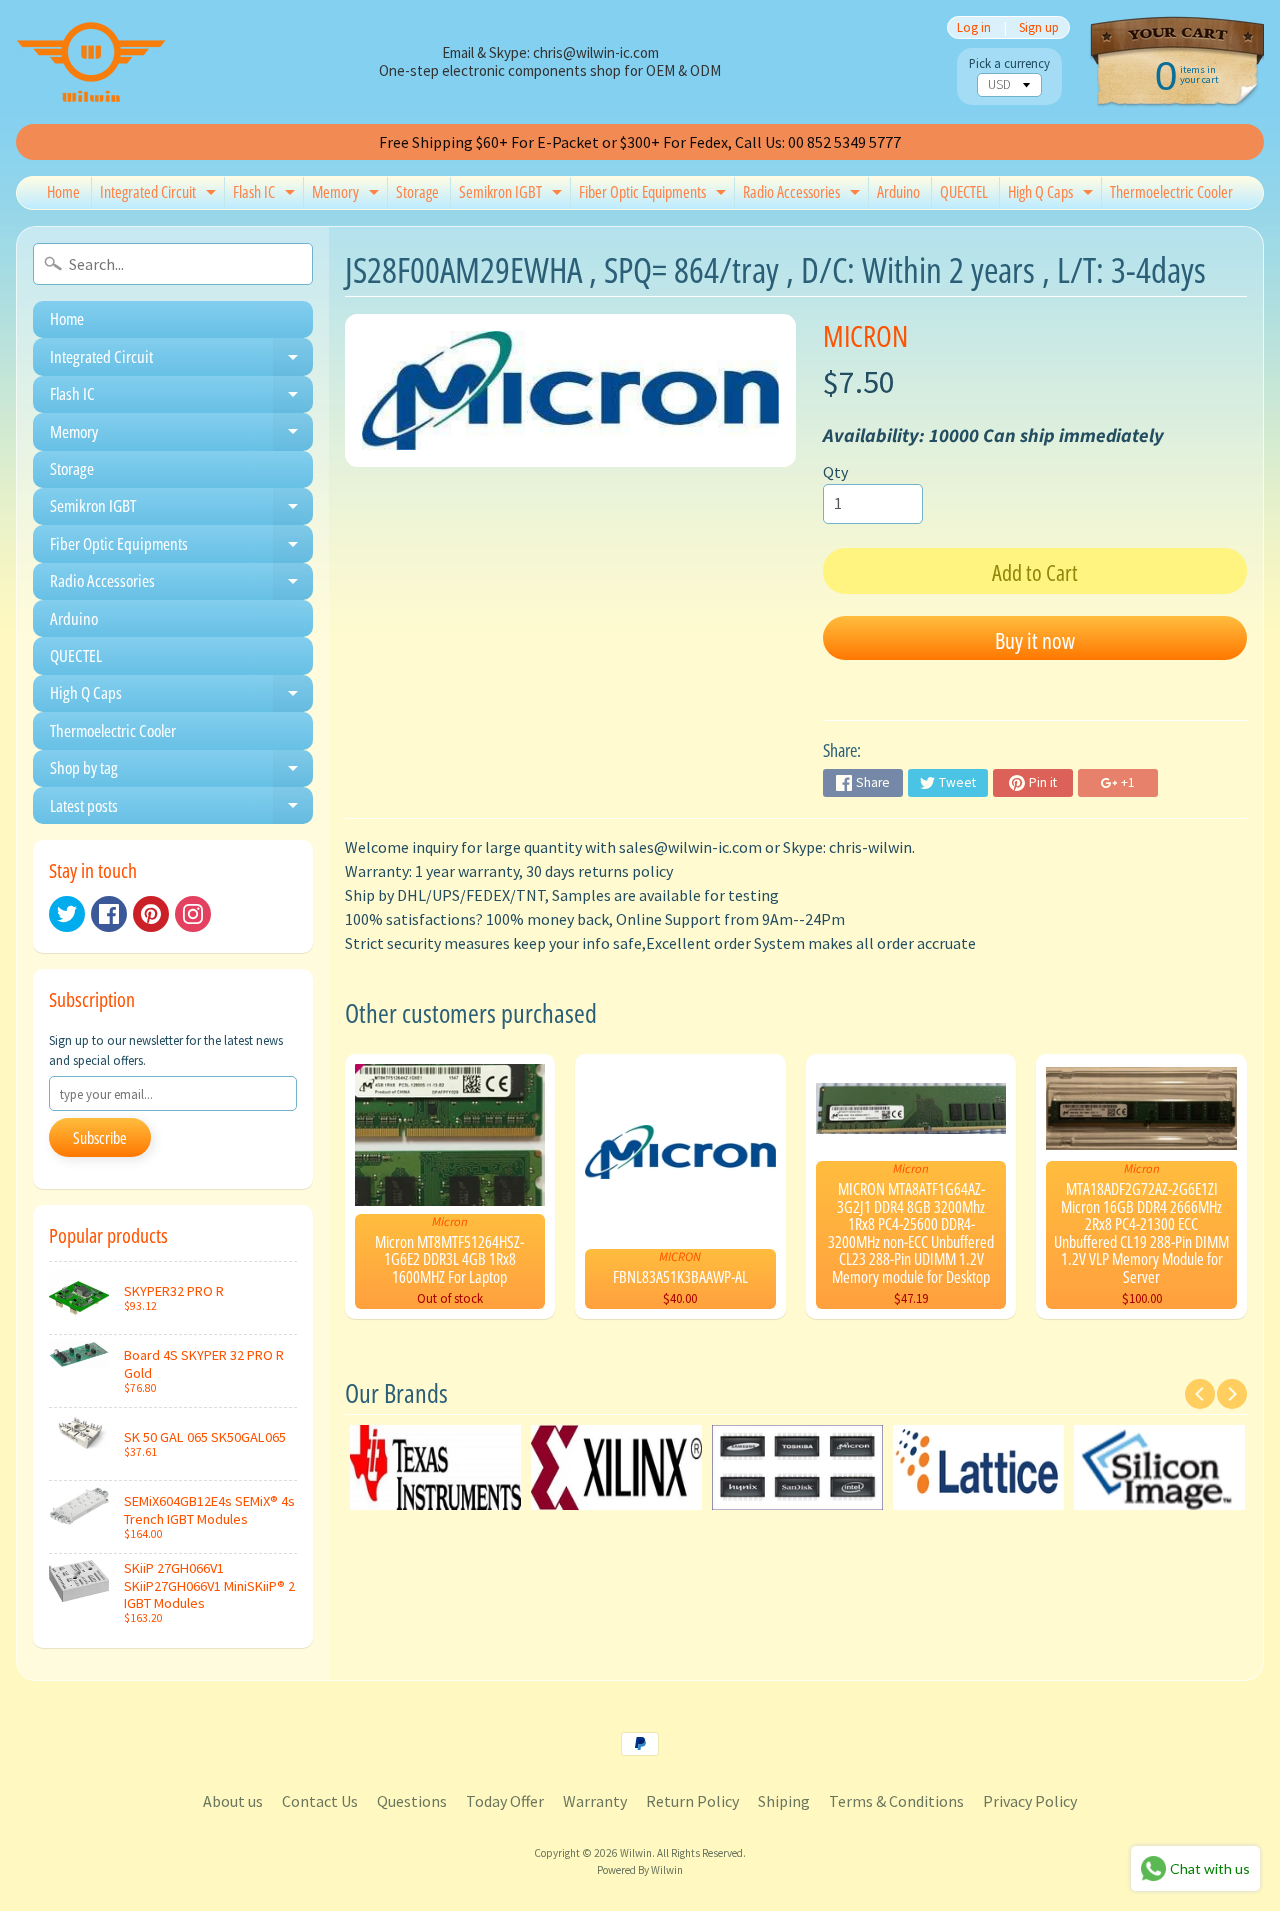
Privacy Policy (1030, 1801)
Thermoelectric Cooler (1171, 192)
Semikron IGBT (513, 195)
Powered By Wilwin (640, 1870)
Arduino (898, 192)
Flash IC (266, 195)
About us (233, 1801)
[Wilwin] (91, 62)
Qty (835, 472)
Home (63, 192)
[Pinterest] (151, 914)
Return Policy (692, 1801)
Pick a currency (1009, 63)
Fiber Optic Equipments (655, 195)
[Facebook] (109, 914)
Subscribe (100, 1138)
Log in (974, 27)
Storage (417, 192)
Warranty (595, 1801)
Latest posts (181, 809)
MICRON (865, 335)
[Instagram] (193, 914)
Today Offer (505, 1801)
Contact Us (320, 1801)
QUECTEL (964, 192)
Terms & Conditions (896, 1801)
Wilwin (636, 1853)
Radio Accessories (804, 195)
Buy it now (1035, 640)
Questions (412, 1801)
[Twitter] (67, 914)
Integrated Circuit (160, 195)
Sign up (1039, 27)
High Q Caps (1053, 195)
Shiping (784, 1801)
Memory (348, 195)
